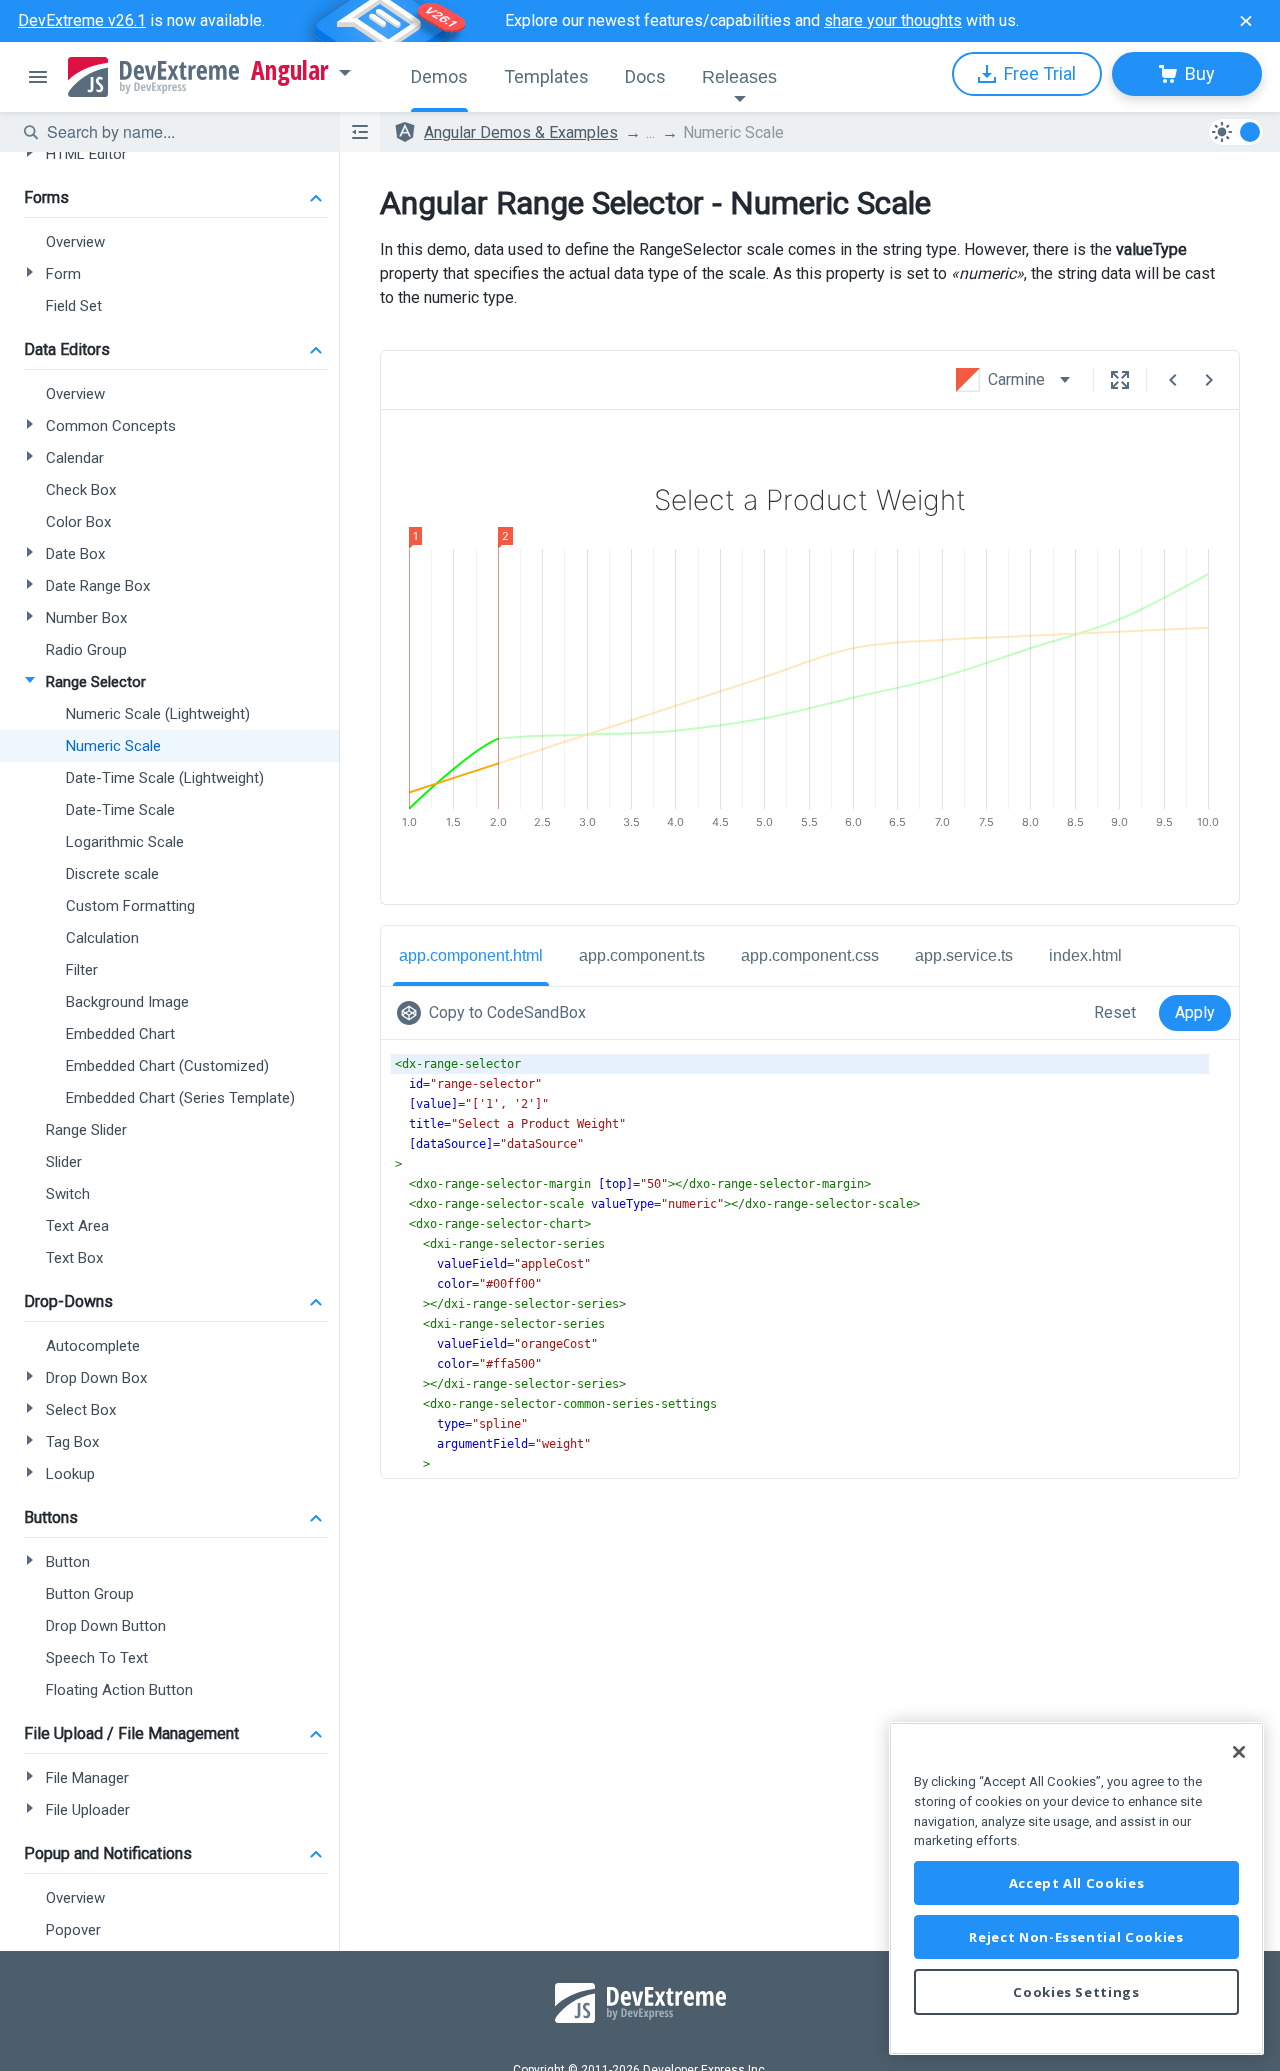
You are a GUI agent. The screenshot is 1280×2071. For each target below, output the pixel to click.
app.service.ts (964, 955)
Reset (1115, 1012)
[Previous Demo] (1173, 380)
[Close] (1239, 1752)
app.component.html (471, 955)
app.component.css (810, 955)
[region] (1076, 1888)
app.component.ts (642, 955)
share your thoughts (893, 20)
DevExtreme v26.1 (82, 20)
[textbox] (181, 132)
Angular (290, 71)
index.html (1085, 955)
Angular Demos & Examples (521, 132)
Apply (1195, 1012)
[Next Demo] (1209, 380)
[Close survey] (1246, 21)
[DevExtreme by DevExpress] (153, 77)
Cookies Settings (1076, 1992)
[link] (495, 1013)
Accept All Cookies (1077, 1883)
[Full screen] (1120, 380)
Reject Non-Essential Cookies (1076, 1937)
